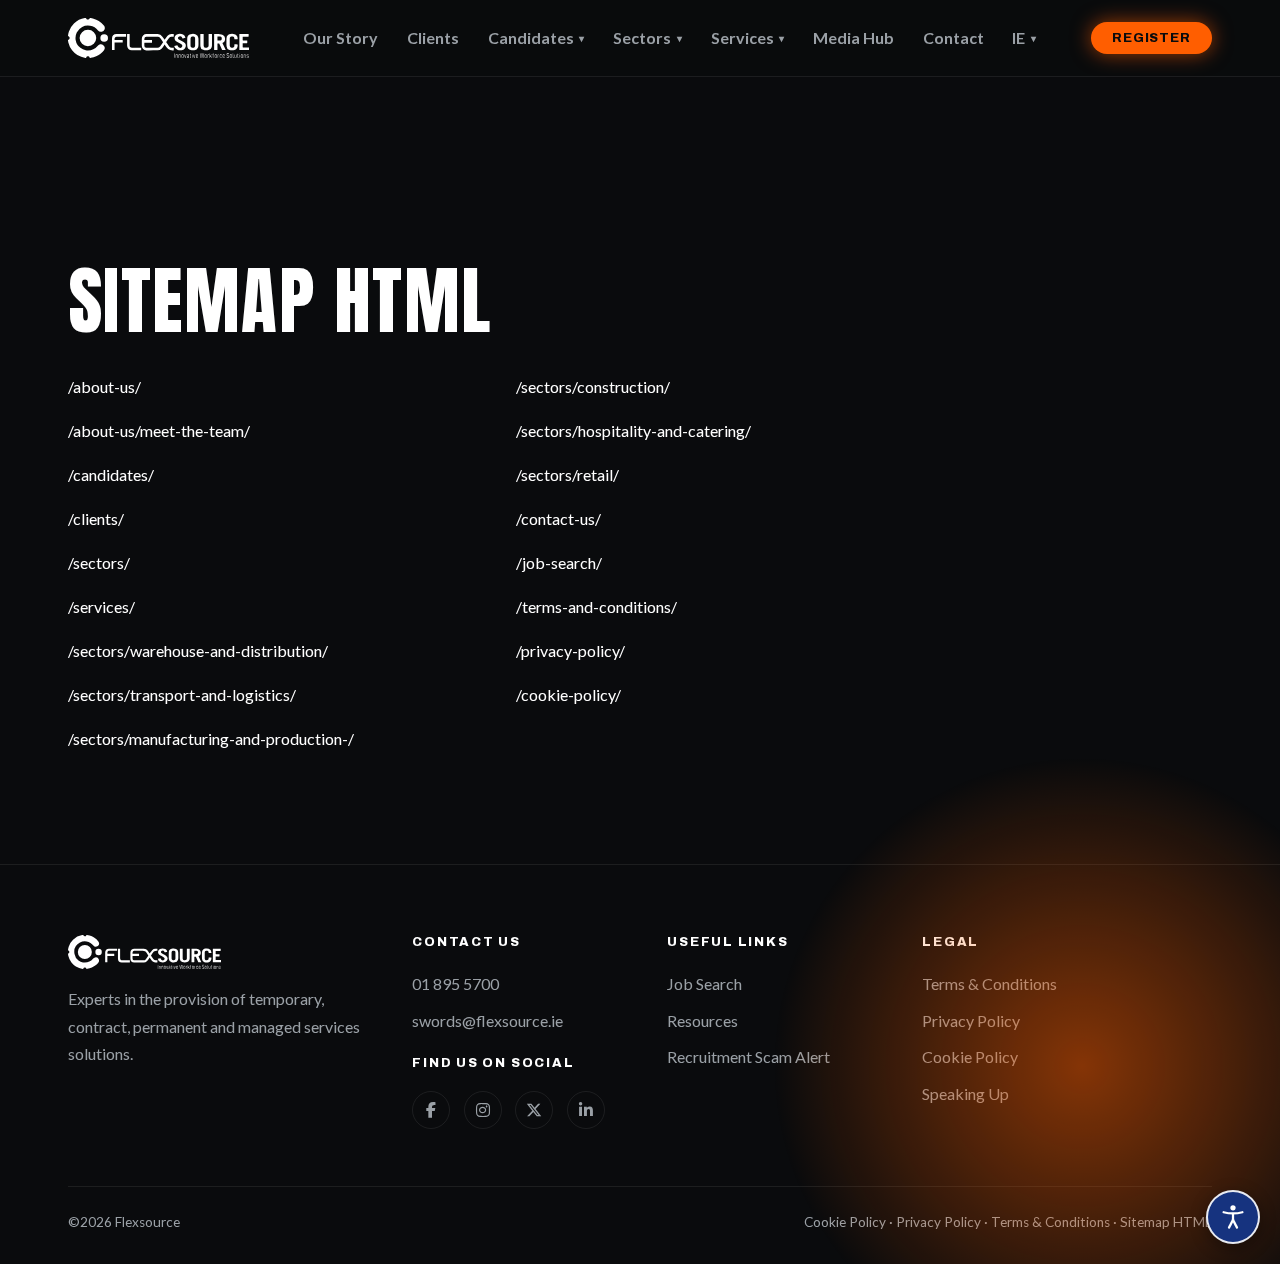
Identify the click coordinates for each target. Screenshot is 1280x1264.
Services (748, 37)
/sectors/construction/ (593, 386)
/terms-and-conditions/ (596, 606)
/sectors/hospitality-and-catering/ (633, 430)
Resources (702, 1020)
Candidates (536, 37)
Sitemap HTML (1166, 1222)
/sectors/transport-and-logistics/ (182, 694)
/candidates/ (111, 474)
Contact (953, 37)
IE (1024, 37)
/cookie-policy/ (568, 694)
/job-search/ (559, 562)
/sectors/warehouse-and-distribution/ (198, 650)
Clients (433, 37)
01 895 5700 (455, 983)
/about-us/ (104, 386)
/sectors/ (99, 562)
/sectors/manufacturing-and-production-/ (211, 738)
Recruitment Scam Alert (748, 1056)
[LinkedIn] (586, 1110)
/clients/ (96, 518)
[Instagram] (483, 1110)
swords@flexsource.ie (487, 1020)
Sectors (647, 37)
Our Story (340, 37)
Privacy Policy (971, 1020)
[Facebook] (431, 1110)
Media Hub (853, 37)
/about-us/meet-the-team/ (159, 430)
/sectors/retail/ (567, 474)
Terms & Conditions (989, 983)
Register (1151, 38)
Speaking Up (965, 1093)
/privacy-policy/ (570, 650)
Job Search (704, 983)
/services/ (101, 606)
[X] (534, 1110)
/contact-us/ (558, 518)
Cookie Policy (970, 1056)
